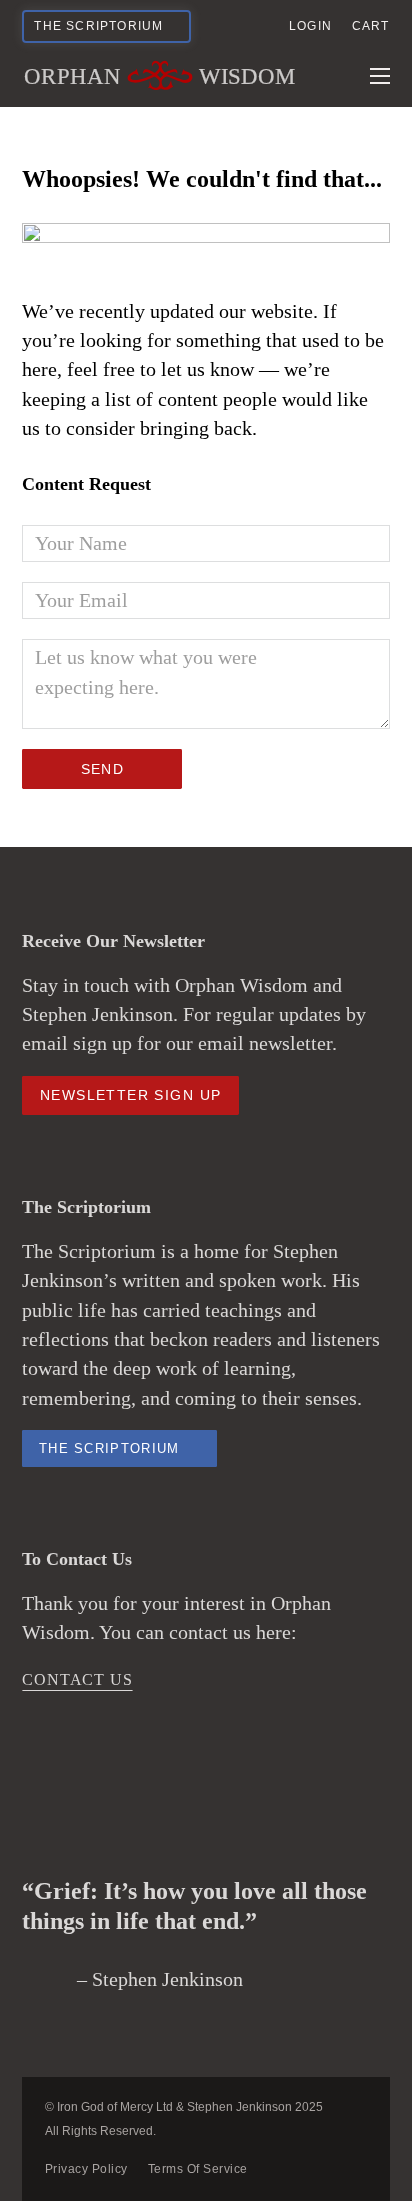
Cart (371, 26)
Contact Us (77, 1679)
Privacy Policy (86, 2169)
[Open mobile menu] (380, 76)
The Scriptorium (109, 1448)
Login (310, 26)
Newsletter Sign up (130, 1095)
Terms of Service (198, 2169)
